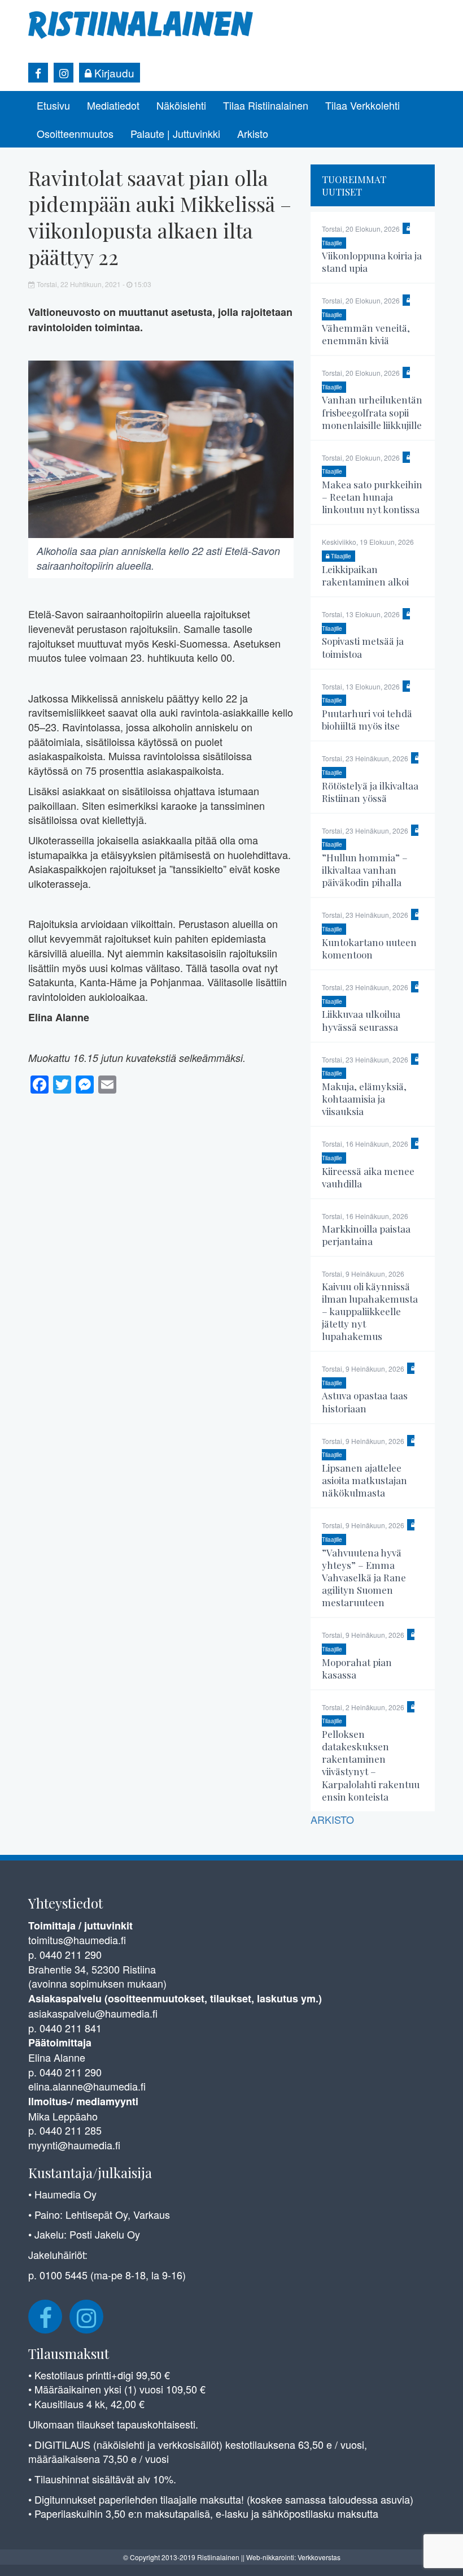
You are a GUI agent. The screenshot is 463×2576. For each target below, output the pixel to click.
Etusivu (53, 105)
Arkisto (253, 133)
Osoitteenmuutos (75, 133)
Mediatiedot (113, 105)
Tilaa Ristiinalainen (266, 105)
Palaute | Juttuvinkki (175, 133)
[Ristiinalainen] (141, 24)
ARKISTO (332, 1819)
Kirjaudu (113, 73)
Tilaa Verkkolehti (362, 105)
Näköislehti (181, 105)
